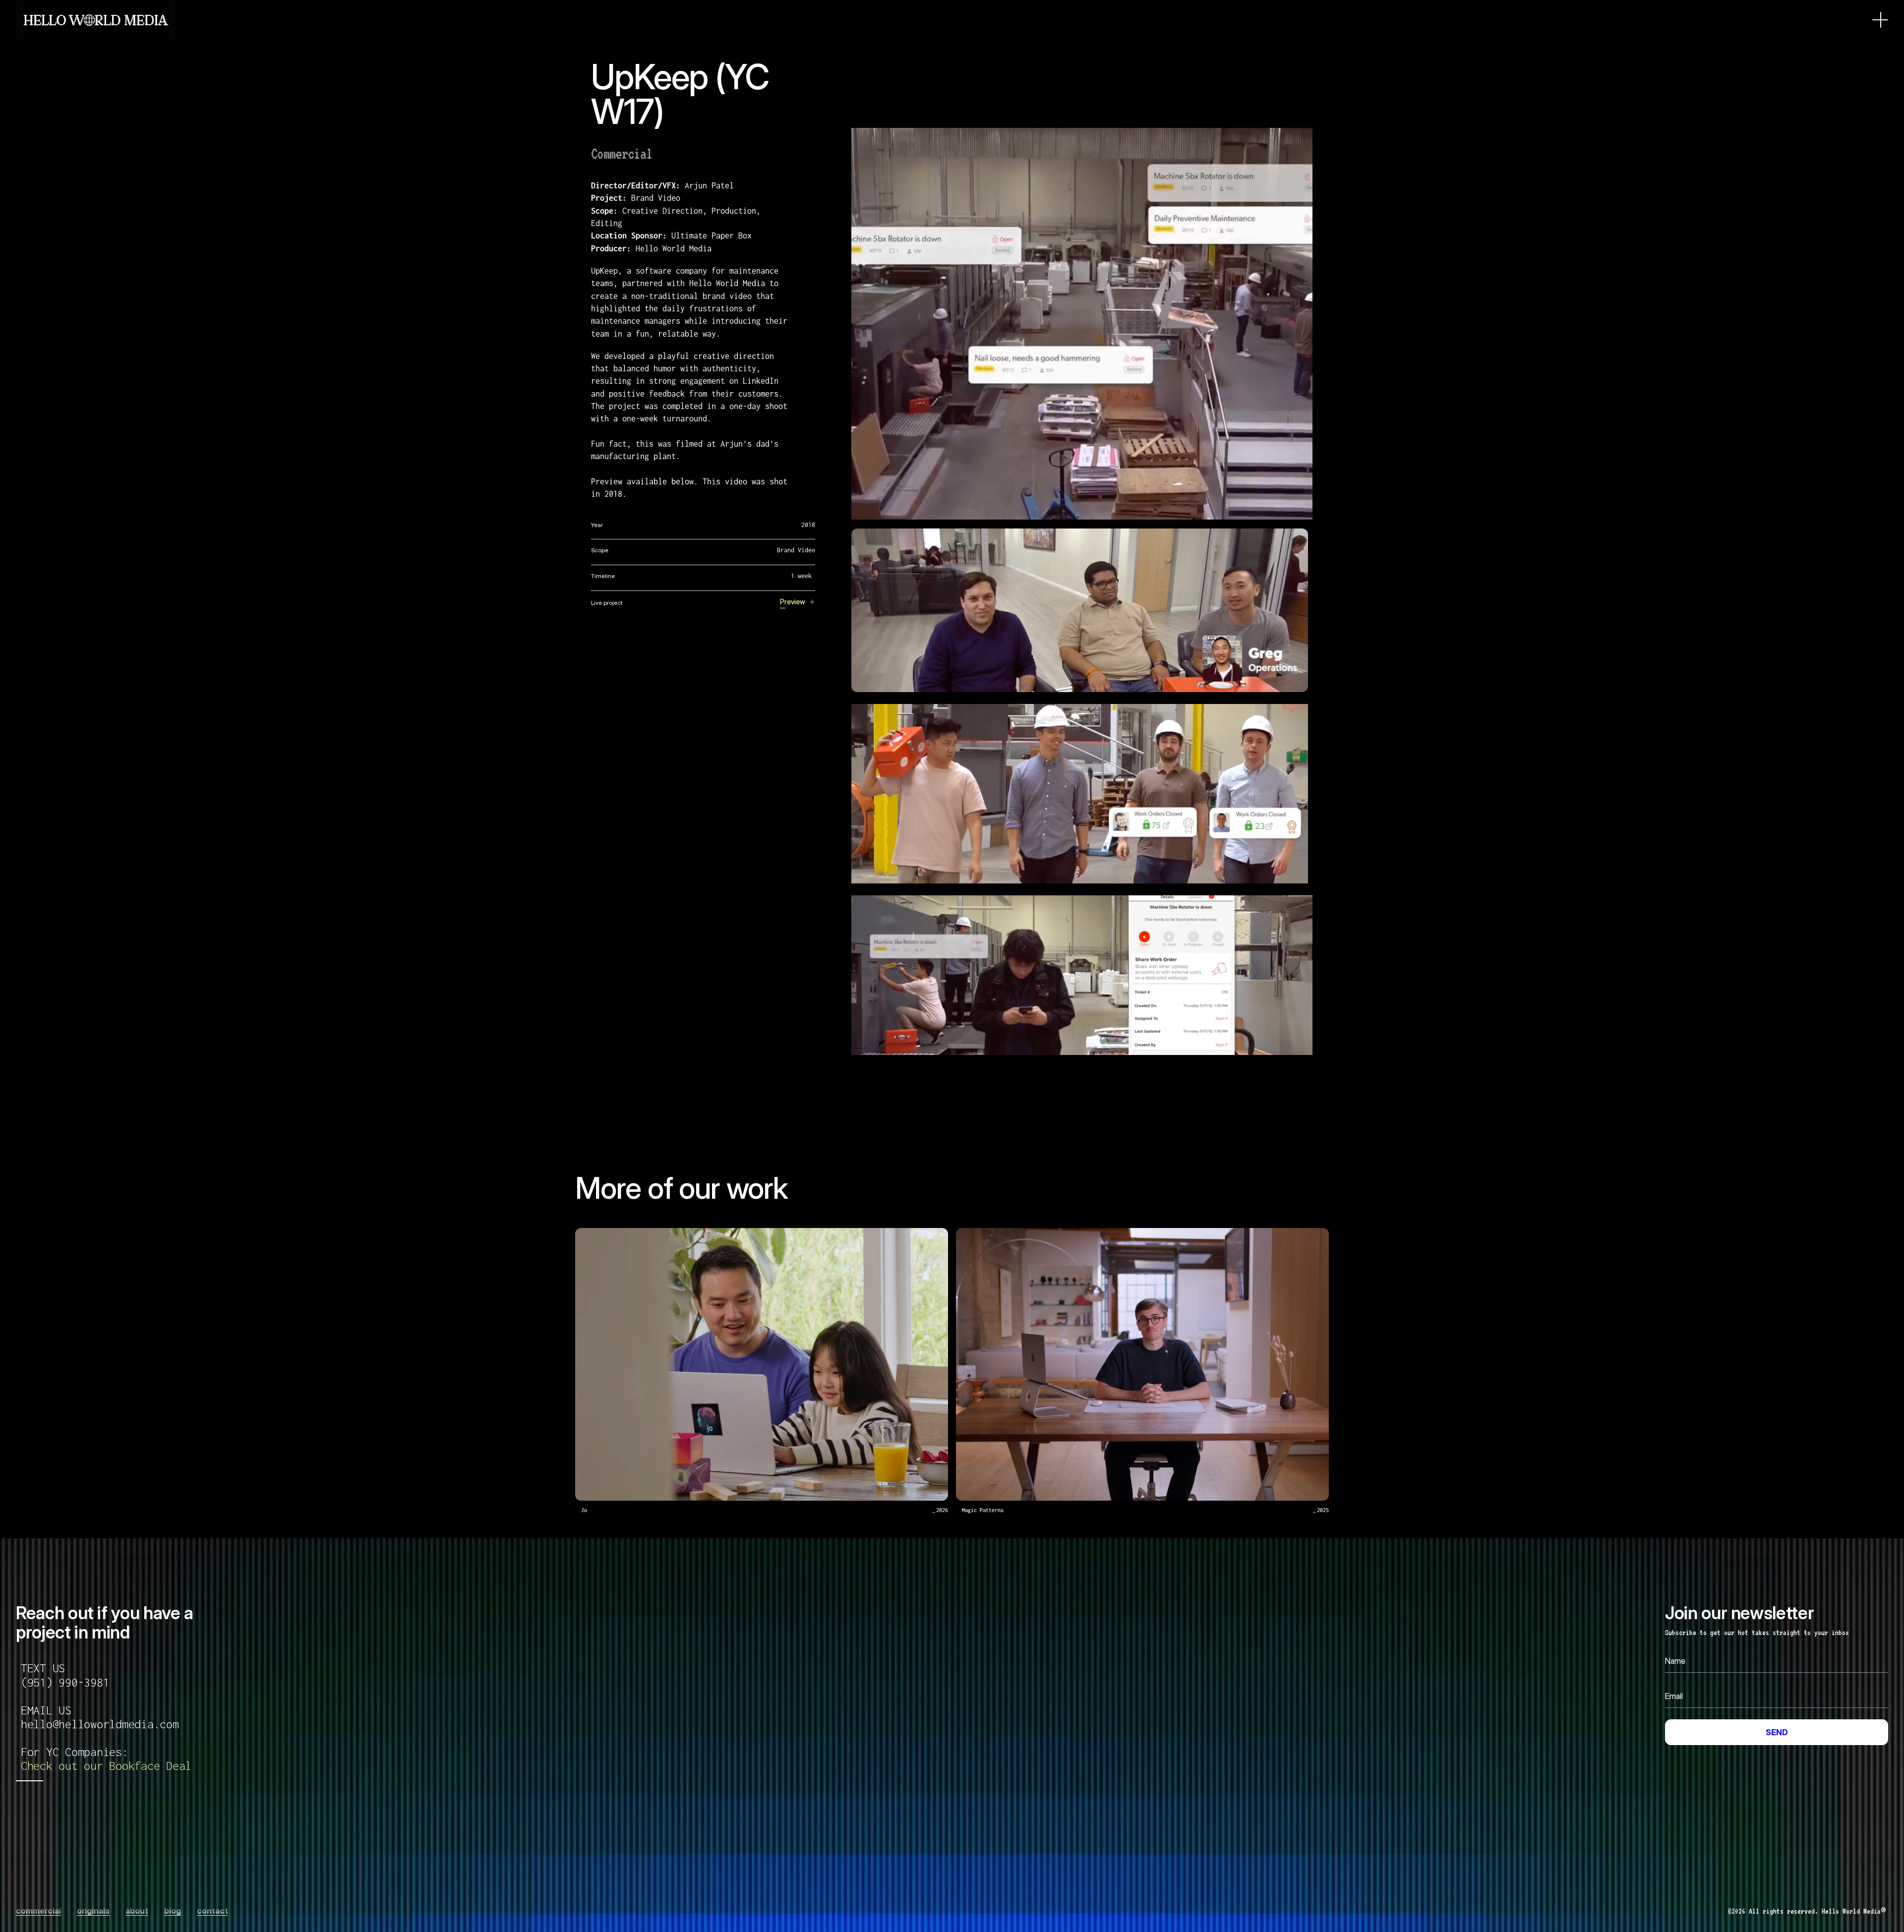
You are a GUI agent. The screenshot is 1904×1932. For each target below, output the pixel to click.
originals (93, 1911)
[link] (106, 1766)
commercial (38, 1911)
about (137, 1911)
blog (173, 1911)
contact (212, 1911)
